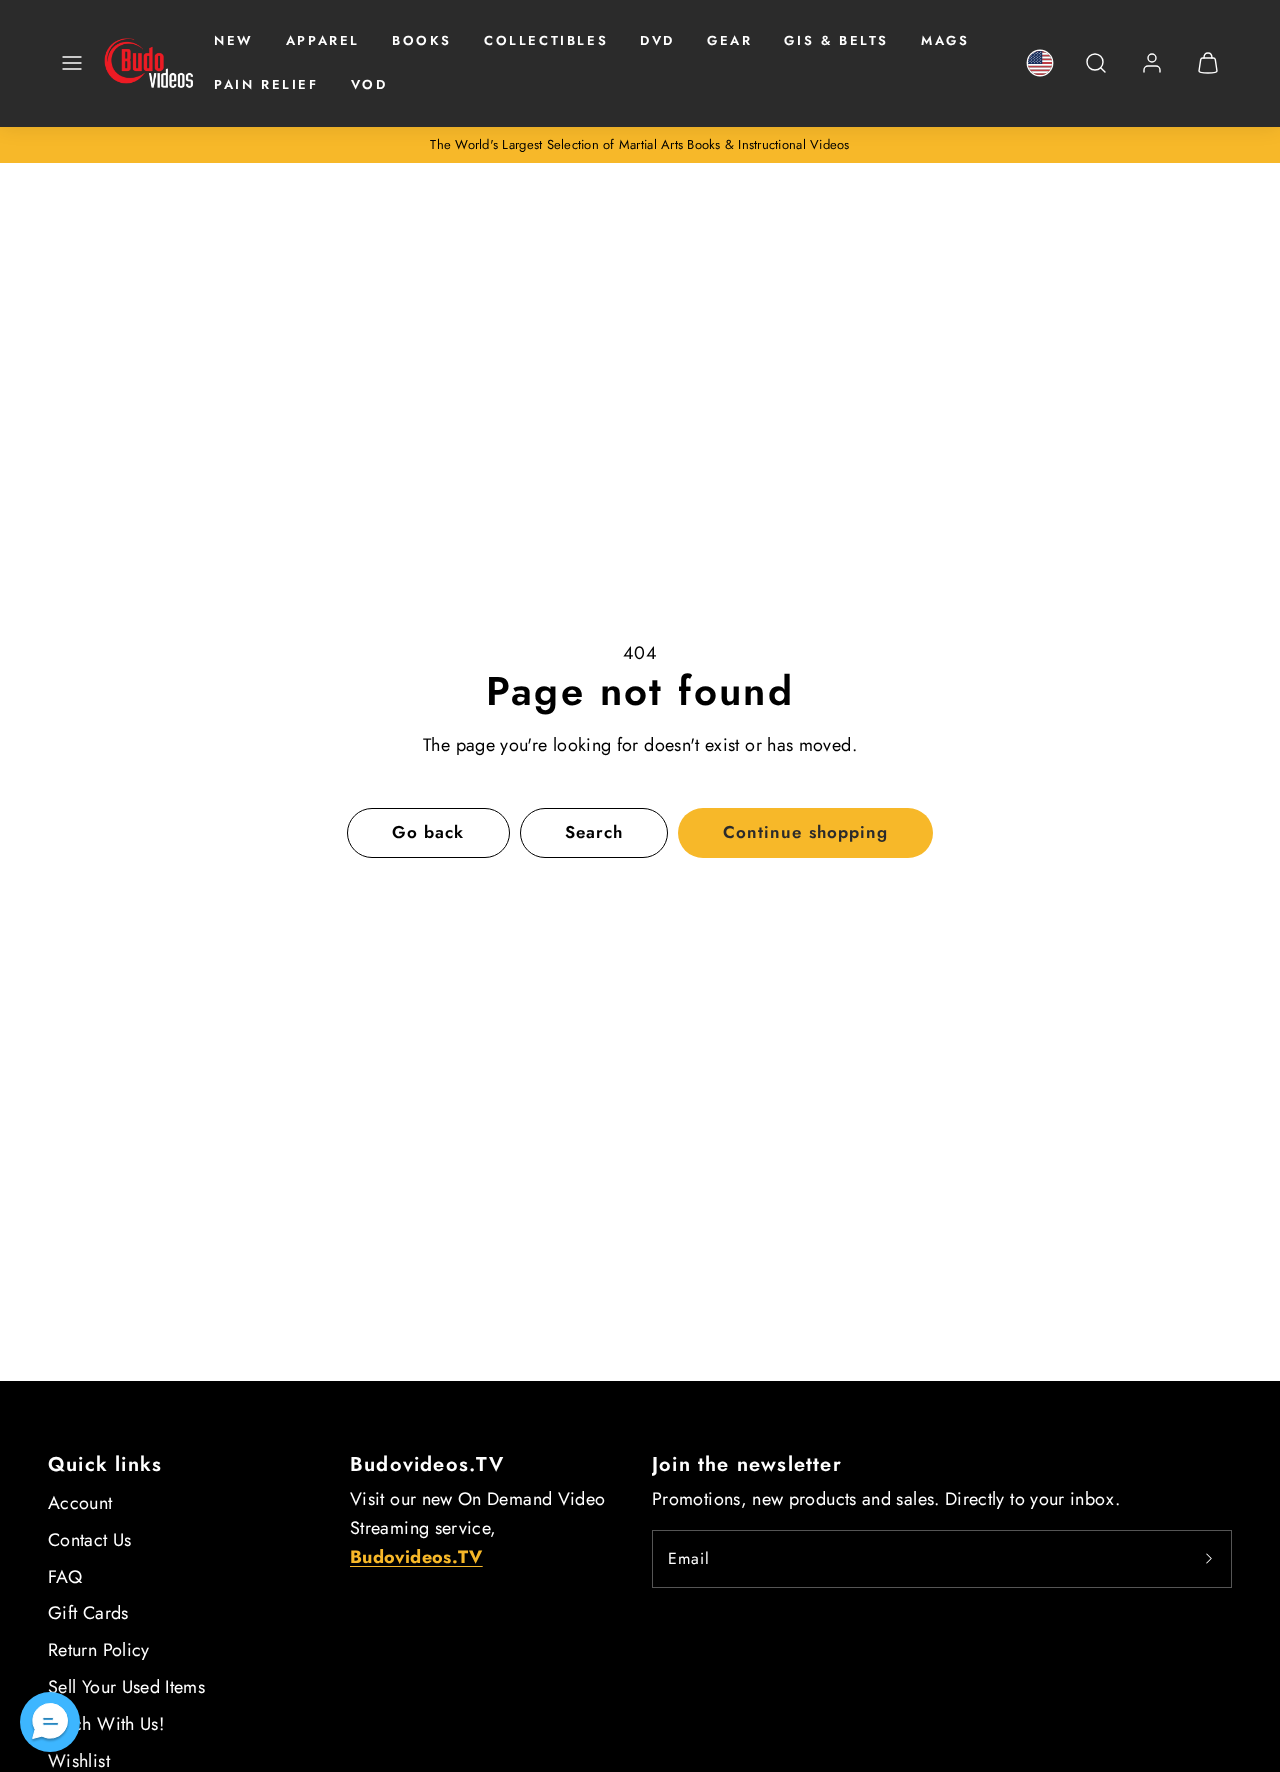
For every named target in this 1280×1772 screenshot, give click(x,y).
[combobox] (1096, 73)
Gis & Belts (836, 40)
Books (422, 40)
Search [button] (594, 832)
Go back (428, 832)
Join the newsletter (747, 1464)
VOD (369, 84)
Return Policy (99, 1650)
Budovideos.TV (427, 1464)
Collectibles (546, 40)
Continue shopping (805, 832)
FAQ (65, 1577)
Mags (945, 40)
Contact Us (90, 1540)
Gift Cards (88, 1613)
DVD (657, 40)
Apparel (323, 40)
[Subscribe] (1209, 1559)
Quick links (105, 1464)
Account (80, 1503)
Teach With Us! (106, 1724)
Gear (729, 40)
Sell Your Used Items (126, 1687)
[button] (72, 63)
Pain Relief (266, 84)
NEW (234, 40)
